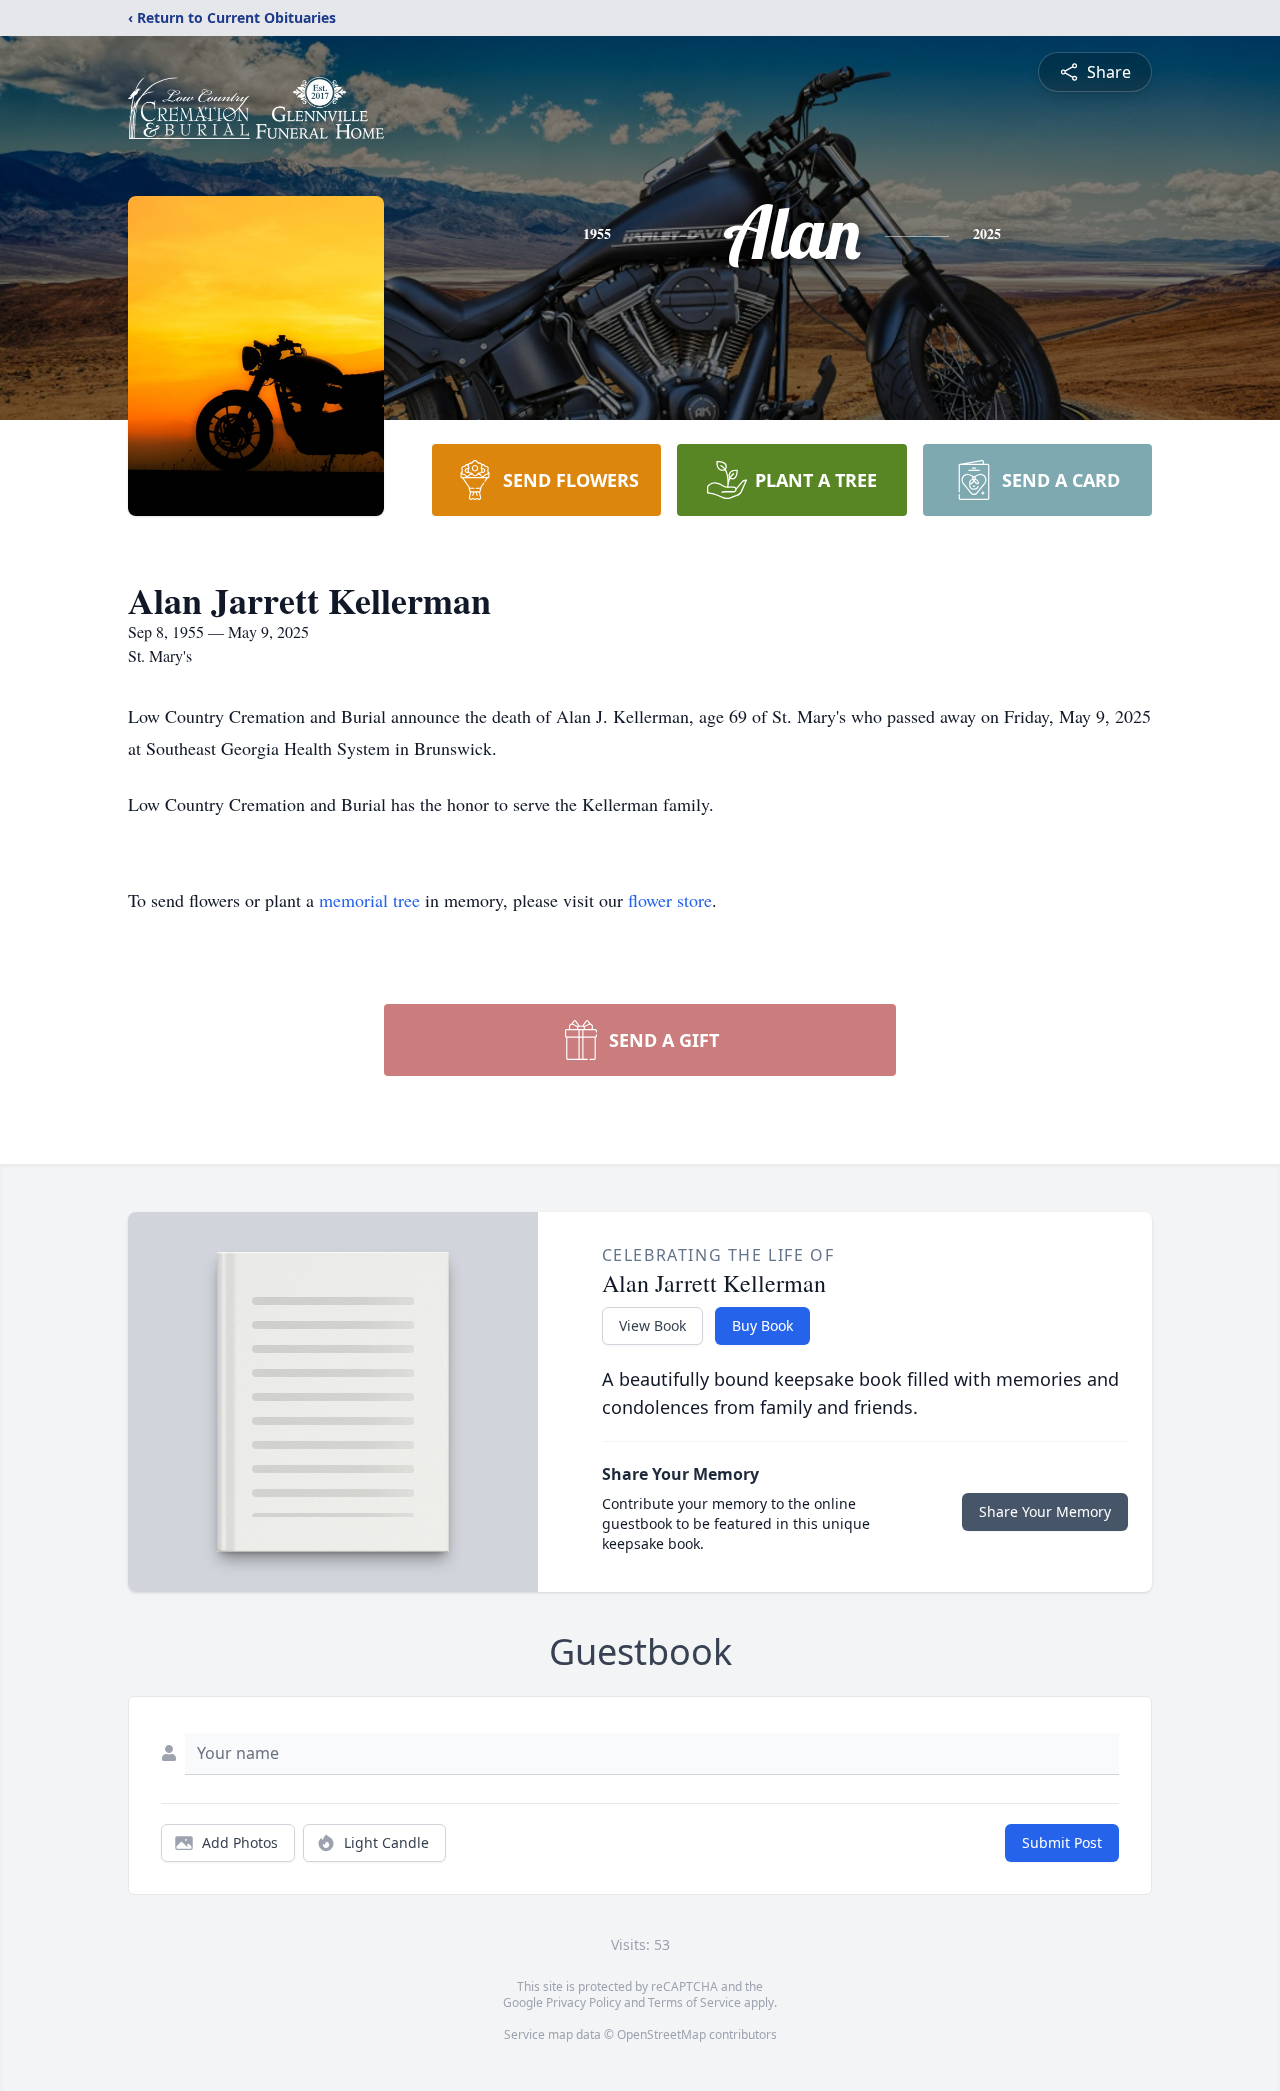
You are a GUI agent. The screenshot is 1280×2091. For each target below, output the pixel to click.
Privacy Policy (583, 2002)
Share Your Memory (1045, 1511)
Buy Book (762, 1325)
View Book (652, 1325)
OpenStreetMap (661, 2034)
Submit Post (1062, 1842)
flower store (670, 900)
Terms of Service (694, 2002)
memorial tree (369, 900)
